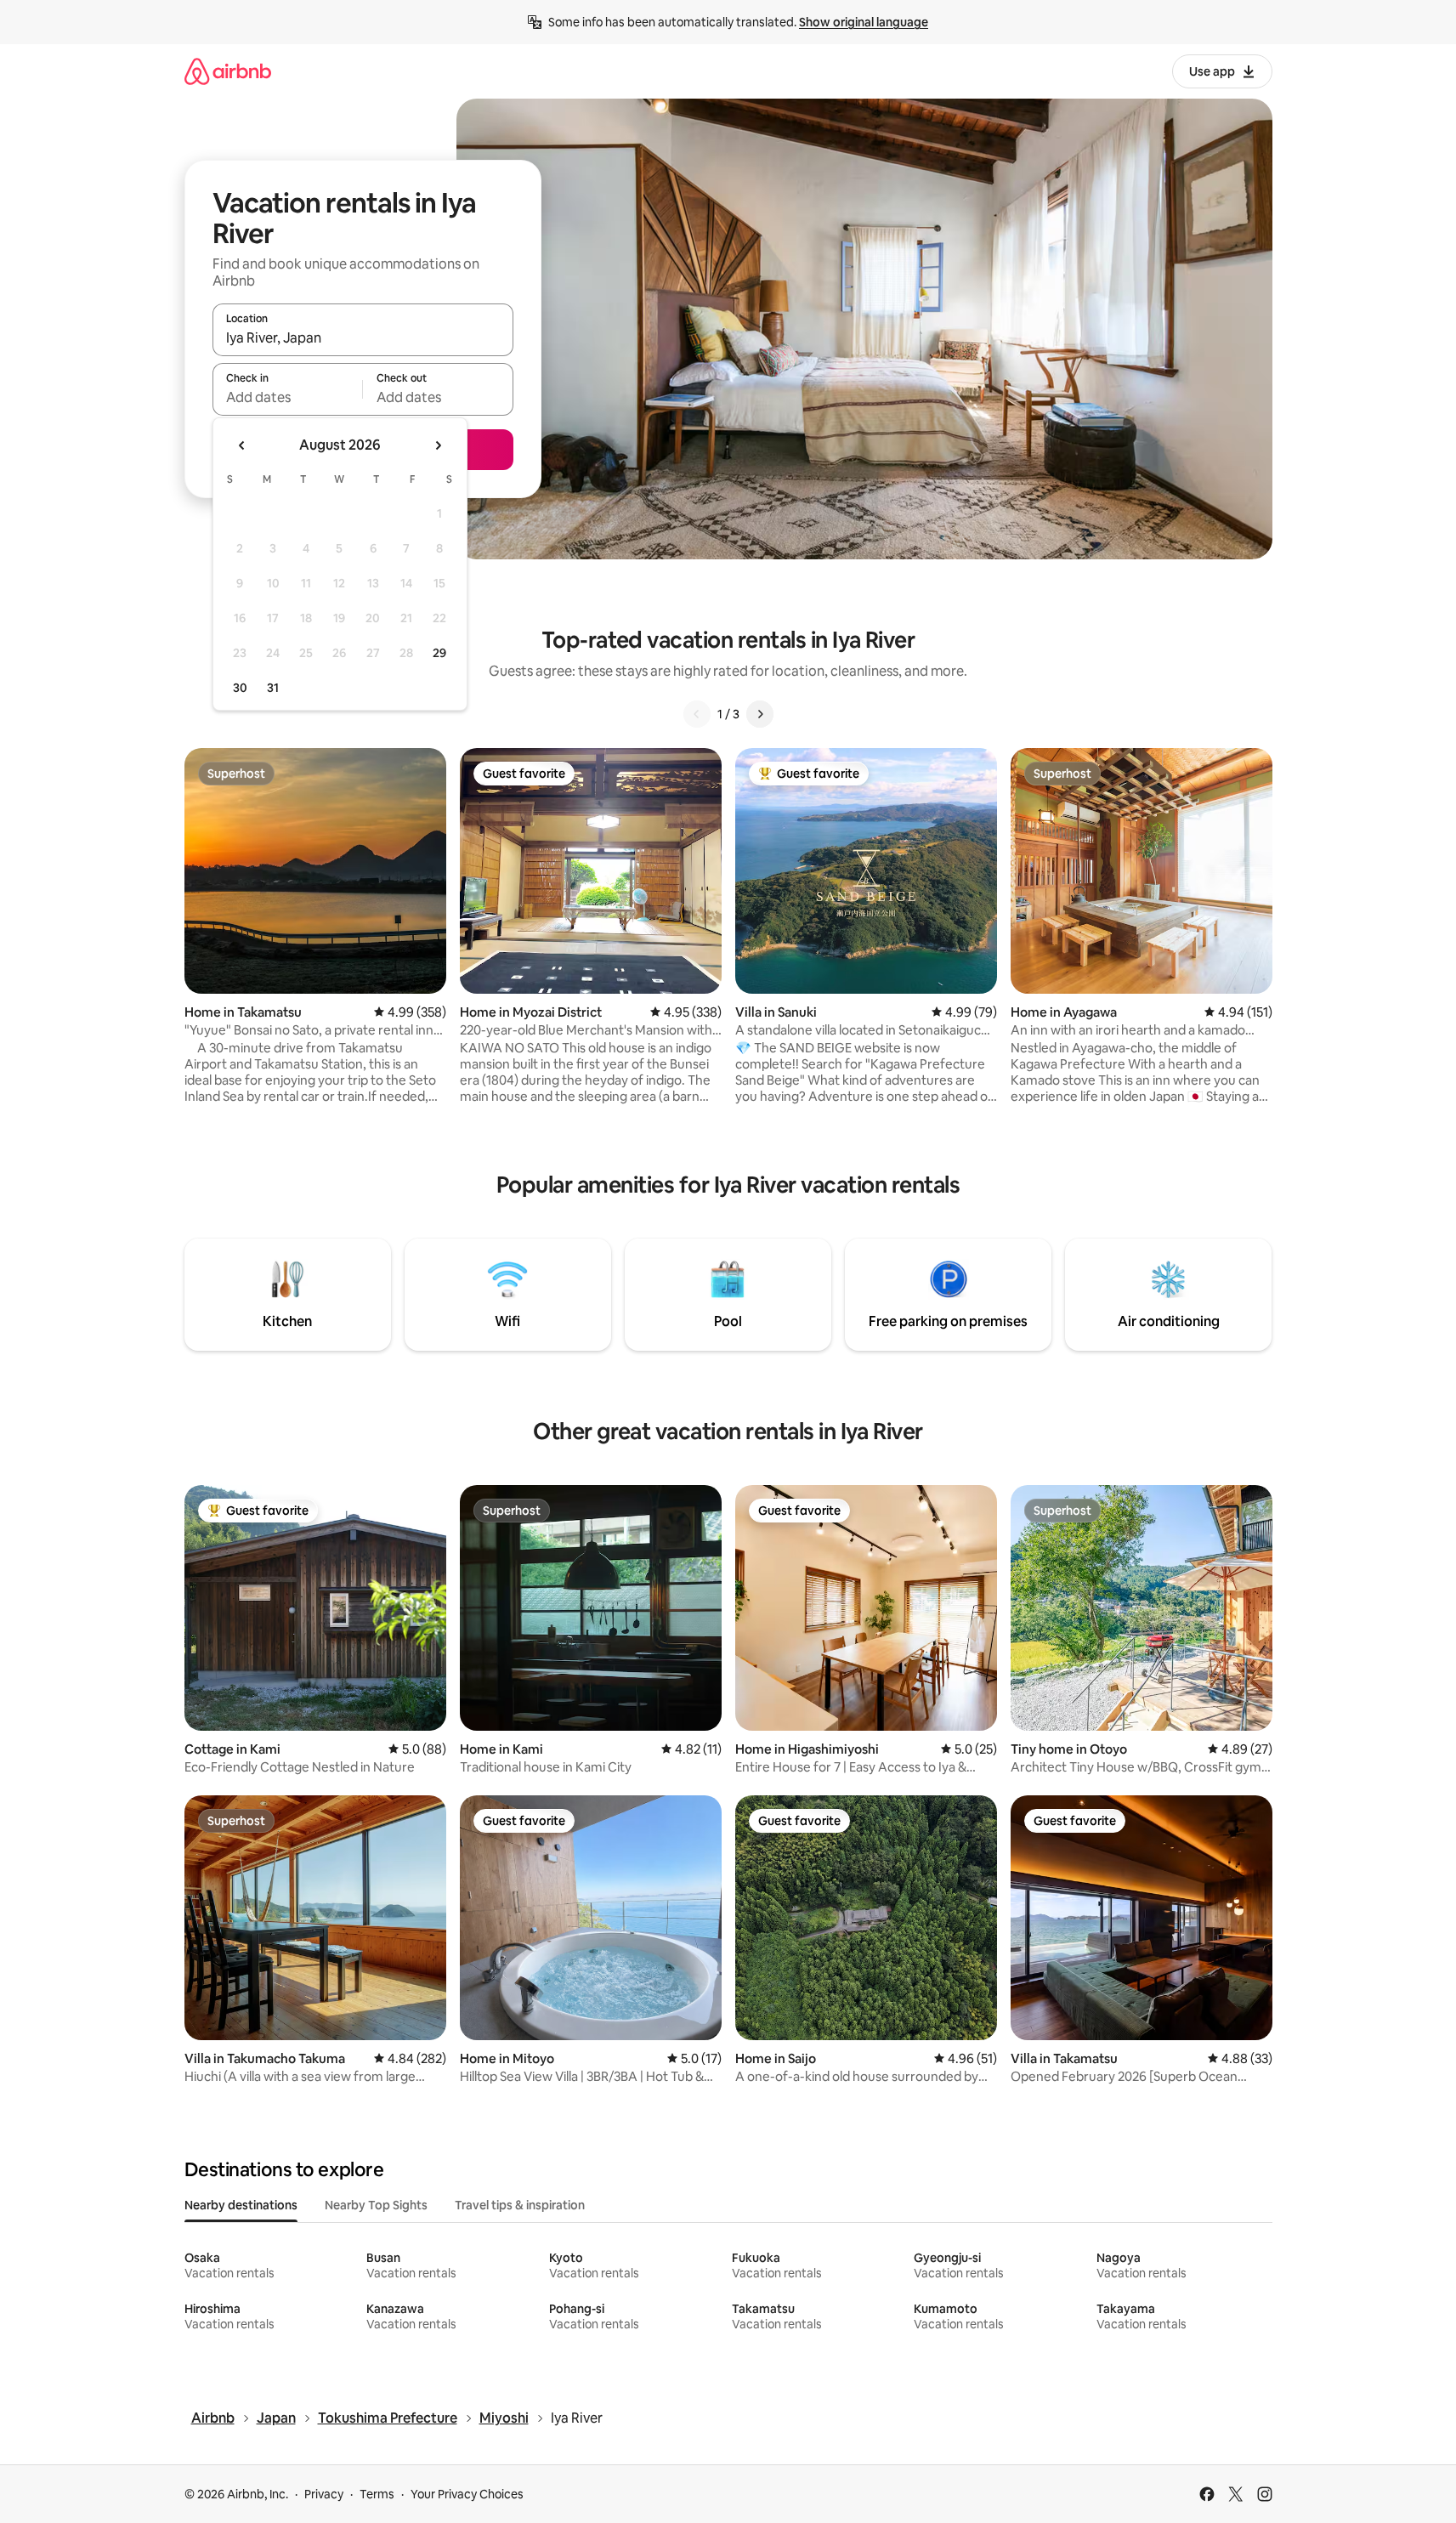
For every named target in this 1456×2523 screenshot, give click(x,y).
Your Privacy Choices (467, 2494)
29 (439, 653)
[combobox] (363, 337)
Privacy (324, 2494)
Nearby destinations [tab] (241, 2205)
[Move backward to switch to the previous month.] (242, 445)
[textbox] (288, 397)
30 (240, 688)
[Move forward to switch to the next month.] (438, 445)
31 (273, 688)
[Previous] (697, 714)
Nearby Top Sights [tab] (376, 2205)
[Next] (760, 714)
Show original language (864, 22)
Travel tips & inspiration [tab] (520, 2205)
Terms (377, 2494)
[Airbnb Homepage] (228, 71)
